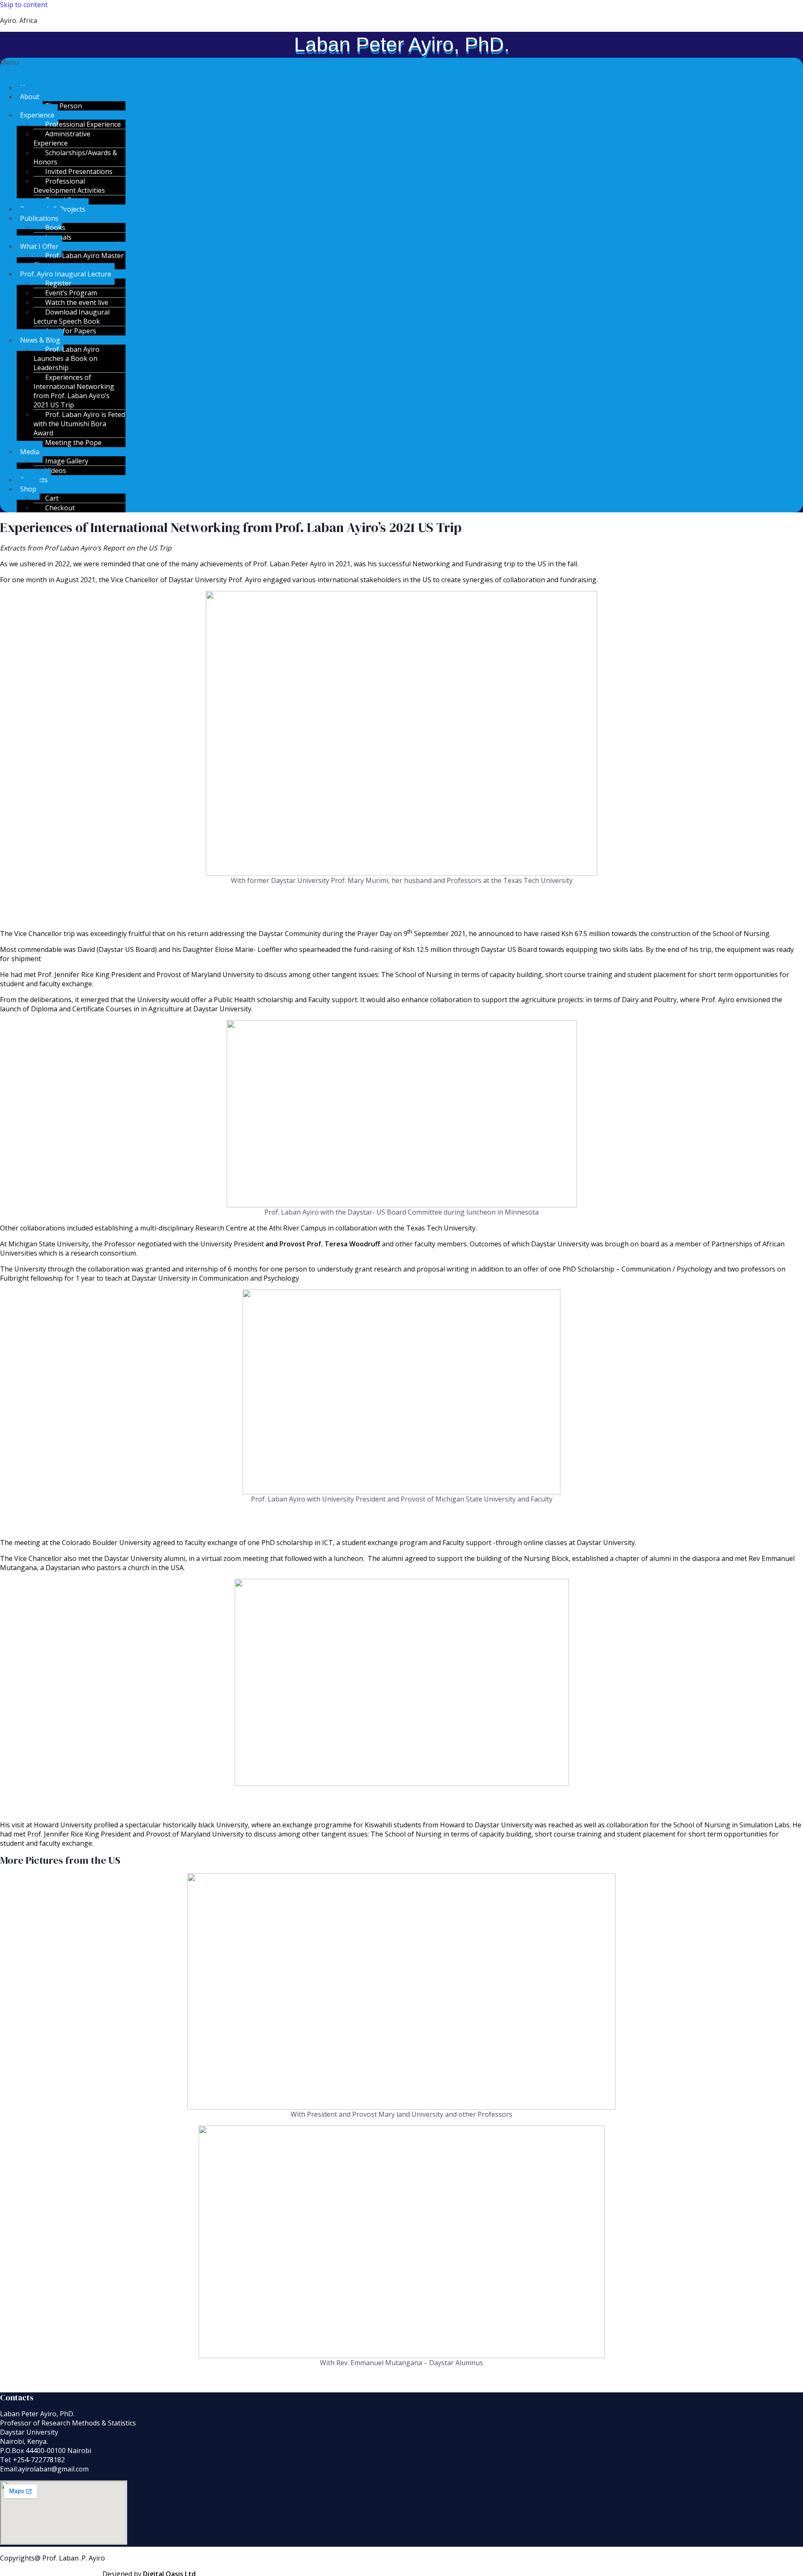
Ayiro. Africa (19, 20)
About (30, 97)
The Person (64, 106)
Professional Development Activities (69, 186)
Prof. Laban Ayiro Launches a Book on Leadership (66, 358)
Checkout (60, 508)
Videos (56, 471)
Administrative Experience (62, 138)
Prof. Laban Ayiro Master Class (79, 260)
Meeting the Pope (73, 443)
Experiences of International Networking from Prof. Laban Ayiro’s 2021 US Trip (74, 391)
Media (30, 452)
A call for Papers (71, 331)
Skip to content (24, 5)
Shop (28, 489)
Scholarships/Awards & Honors (75, 157)
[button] (401, 67)
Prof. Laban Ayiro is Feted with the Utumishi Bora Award (79, 424)
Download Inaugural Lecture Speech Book (72, 317)
